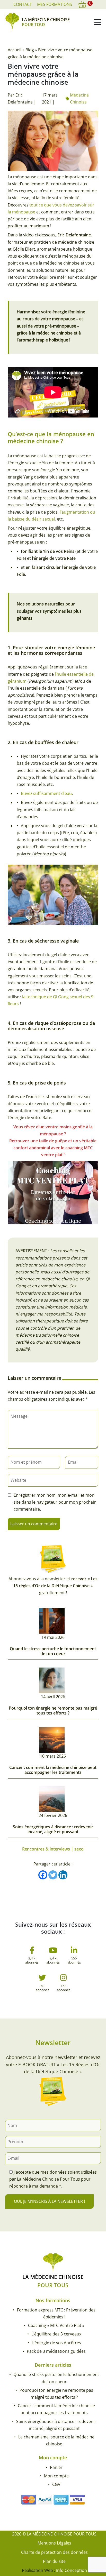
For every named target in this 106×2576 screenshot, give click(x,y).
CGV (56, 2484)
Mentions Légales (54, 2543)
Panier (56, 2467)
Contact (23, 4)
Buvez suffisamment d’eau (46, 793)
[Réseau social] (32, 1952)
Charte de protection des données (54, 2552)
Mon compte (56, 2476)
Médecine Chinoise (79, 98)
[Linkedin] (63, 1875)
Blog (30, 50)
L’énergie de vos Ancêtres (56, 2343)
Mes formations (55, 4)
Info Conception (72, 2570)
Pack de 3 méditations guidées (56, 2351)
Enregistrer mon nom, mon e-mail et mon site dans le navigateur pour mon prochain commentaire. (55, 1502)
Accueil (15, 50)
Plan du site (54, 2561)
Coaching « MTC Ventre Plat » (56, 2325)
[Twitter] (53, 1875)
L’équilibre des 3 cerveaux (56, 2334)
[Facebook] (43, 1875)
